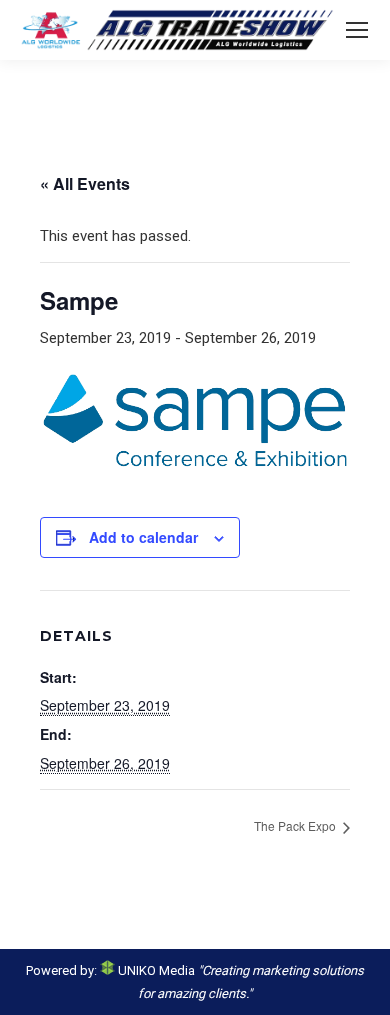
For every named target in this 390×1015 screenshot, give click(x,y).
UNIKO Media (155, 970)
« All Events (85, 183)
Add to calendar (143, 537)
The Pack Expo (296, 825)
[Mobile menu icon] (357, 30)
